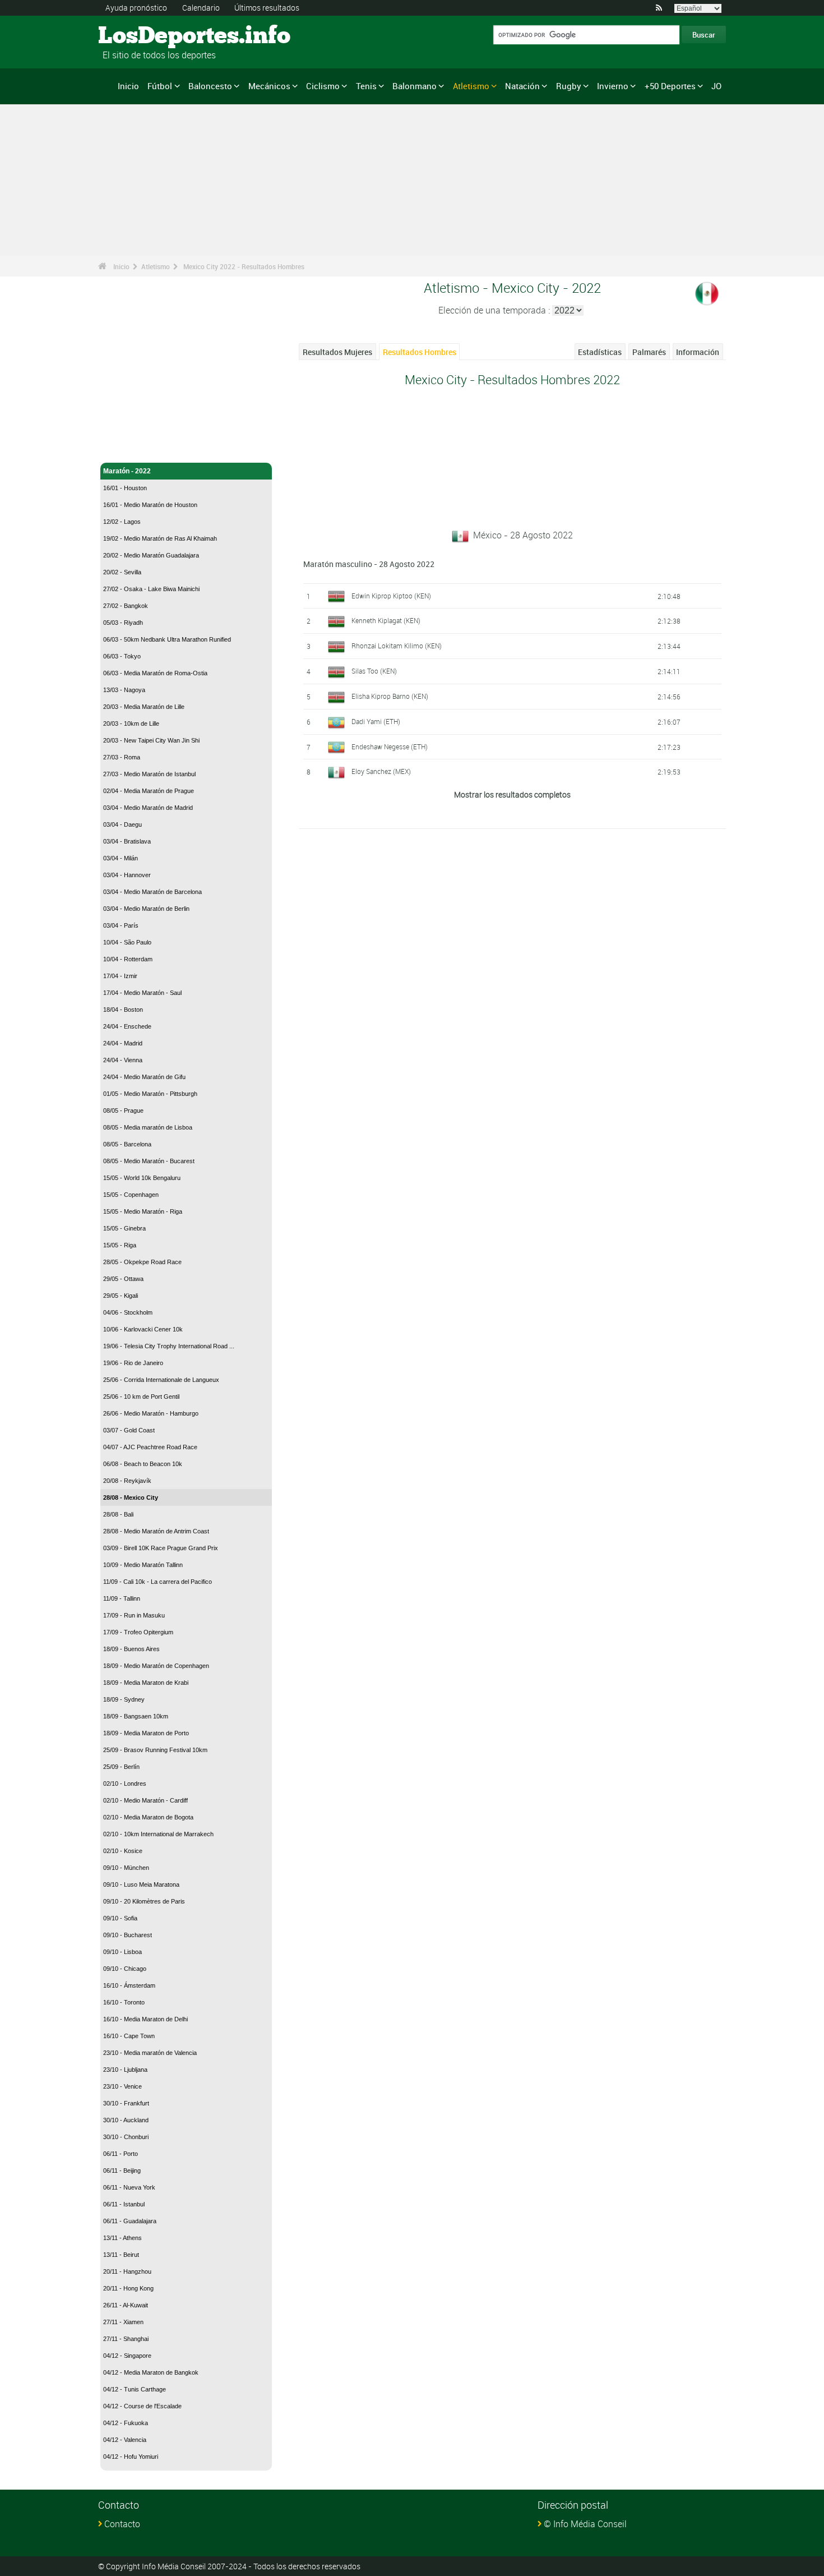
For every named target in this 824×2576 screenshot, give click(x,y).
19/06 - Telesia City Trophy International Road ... (169, 1346)
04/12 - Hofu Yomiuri (131, 2457)
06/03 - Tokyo (122, 656)
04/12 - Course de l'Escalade (142, 2406)
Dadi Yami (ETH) (376, 721)
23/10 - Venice (122, 2086)
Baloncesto (210, 86)
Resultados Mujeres (337, 352)
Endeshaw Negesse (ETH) (390, 746)
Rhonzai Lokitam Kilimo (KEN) (397, 646)
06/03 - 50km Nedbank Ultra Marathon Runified (167, 639)
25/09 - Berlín (121, 1767)
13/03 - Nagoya (124, 690)
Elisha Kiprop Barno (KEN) (390, 696)
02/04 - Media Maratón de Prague (149, 791)
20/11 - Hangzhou (127, 2271)
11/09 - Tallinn (122, 1598)
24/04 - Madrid (123, 1043)
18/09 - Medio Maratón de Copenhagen (156, 1666)
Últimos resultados (267, 8)
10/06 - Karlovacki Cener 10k (143, 1329)
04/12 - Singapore (127, 2356)
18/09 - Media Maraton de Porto (146, 1733)
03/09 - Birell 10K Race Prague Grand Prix (161, 1548)
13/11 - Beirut (121, 2255)
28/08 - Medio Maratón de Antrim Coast (156, 1531)
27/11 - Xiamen (123, 2322)
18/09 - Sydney (124, 1699)
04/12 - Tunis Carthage (135, 2389)
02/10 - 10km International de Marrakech (158, 1834)
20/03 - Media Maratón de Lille (144, 707)
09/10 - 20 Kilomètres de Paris (144, 1901)
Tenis (366, 86)
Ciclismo (323, 86)
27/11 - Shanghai (126, 2339)
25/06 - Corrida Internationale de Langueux (161, 1380)
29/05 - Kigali (121, 1296)
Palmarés (649, 352)
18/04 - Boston (123, 1010)
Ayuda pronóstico (136, 8)
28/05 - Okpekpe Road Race (142, 1262)
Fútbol (160, 86)
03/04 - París (121, 925)
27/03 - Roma (122, 757)
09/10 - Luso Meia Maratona (141, 1884)
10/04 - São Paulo (127, 942)
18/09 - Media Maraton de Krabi (146, 1683)
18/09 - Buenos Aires (131, 1649)
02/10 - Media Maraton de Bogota (148, 1817)
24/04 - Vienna (123, 1060)
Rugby (569, 86)
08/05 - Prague (123, 1110)
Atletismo (471, 86)
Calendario (201, 8)
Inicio (128, 86)
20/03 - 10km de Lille (131, 724)
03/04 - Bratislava (127, 841)
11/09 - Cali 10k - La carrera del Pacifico (158, 1582)
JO (716, 86)
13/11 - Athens (122, 2238)
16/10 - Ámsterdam (129, 1985)
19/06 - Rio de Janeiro (133, 1363)
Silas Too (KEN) (374, 671)
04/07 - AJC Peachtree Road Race (150, 1447)
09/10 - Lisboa (122, 1952)
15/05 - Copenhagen (131, 1195)
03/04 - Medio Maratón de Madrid (148, 808)
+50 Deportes (670, 86)
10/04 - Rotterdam (128, 959)
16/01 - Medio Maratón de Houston (150, 505)
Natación (522, 86)
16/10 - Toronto (124, 2002)
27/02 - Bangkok (126, 606)
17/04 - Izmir (120, 976)
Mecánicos (269, 86)
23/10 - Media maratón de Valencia (150, 2053)
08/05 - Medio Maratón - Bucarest (149, 1161)
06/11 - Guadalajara (130, 2221)
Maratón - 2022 (127, 471)
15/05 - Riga (120, 1245)
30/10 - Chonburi (126, 2137)
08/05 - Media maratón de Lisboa (148, 1127)
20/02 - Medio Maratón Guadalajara (151, 555)
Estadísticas (600, 352)
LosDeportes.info (140, 36)
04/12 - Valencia (125, 2440)
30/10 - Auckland (126, 2120)
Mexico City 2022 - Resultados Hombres (244, 266)
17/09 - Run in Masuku (134, 1615)
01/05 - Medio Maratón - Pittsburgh (150, 1094)
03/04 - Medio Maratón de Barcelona (152, 892)
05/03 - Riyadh (123, 623)
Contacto (122, 2524)
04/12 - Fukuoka (126, 2423)
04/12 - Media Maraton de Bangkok (151, 2372)
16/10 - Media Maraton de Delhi (145, 2019)
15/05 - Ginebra (124, 1228)
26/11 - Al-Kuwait (126, 2305)
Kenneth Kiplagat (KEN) (386, 620)
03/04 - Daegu (122, 824)
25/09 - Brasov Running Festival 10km (155, 1750)
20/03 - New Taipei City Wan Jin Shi (151, 740)
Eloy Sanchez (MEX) (381, 771)
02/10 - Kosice (123, 1851)
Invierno (613, 86)
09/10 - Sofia (120, 1918)
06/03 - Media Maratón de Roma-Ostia (155, 673)
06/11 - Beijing (122, 2171)
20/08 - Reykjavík (127, 1481)
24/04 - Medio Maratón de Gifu (144, 1077)
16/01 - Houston (125, 488)
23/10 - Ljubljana (125, 2070)
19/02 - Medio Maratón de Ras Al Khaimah (160, 538)
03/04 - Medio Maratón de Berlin (146, 909)
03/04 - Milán (121, 858)
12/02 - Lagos (122, 522)
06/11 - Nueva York (129, 2187)
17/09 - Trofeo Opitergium (138, 1632)
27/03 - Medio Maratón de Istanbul (149, 774)
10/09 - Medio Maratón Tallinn (143, 1565)
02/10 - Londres (125, 1784)
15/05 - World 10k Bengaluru (142, 1178)
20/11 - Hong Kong (128, 2288)
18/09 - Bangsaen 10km (136, 1716)
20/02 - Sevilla (122, 572)
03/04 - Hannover (127, 875)
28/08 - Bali (118, 1514)
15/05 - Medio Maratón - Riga (143, 1211)
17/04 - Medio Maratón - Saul (142, 993)
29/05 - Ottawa (123, 1279)
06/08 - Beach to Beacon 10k (143, 1464)
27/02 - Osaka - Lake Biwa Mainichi (151, 589)
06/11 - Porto (121, 2154)
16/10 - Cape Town (129, 2036)
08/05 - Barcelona (127, 1144)
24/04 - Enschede (127, 1026)
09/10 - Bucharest (128, 1935)
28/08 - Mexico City (131, 1497)
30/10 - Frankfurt (126, 2103)
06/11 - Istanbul (124, 2204)
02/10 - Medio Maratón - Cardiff (145, 1800)
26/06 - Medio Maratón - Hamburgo (151, 1413)
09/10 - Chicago (125, 1969)
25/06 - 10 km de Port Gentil (141, 1397)
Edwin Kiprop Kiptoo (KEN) (391, 596)
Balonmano (415, 86)
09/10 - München (126, 1868)
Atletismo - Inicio (130, 448)
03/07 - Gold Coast (129, 1430)
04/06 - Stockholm (128, 1312)
